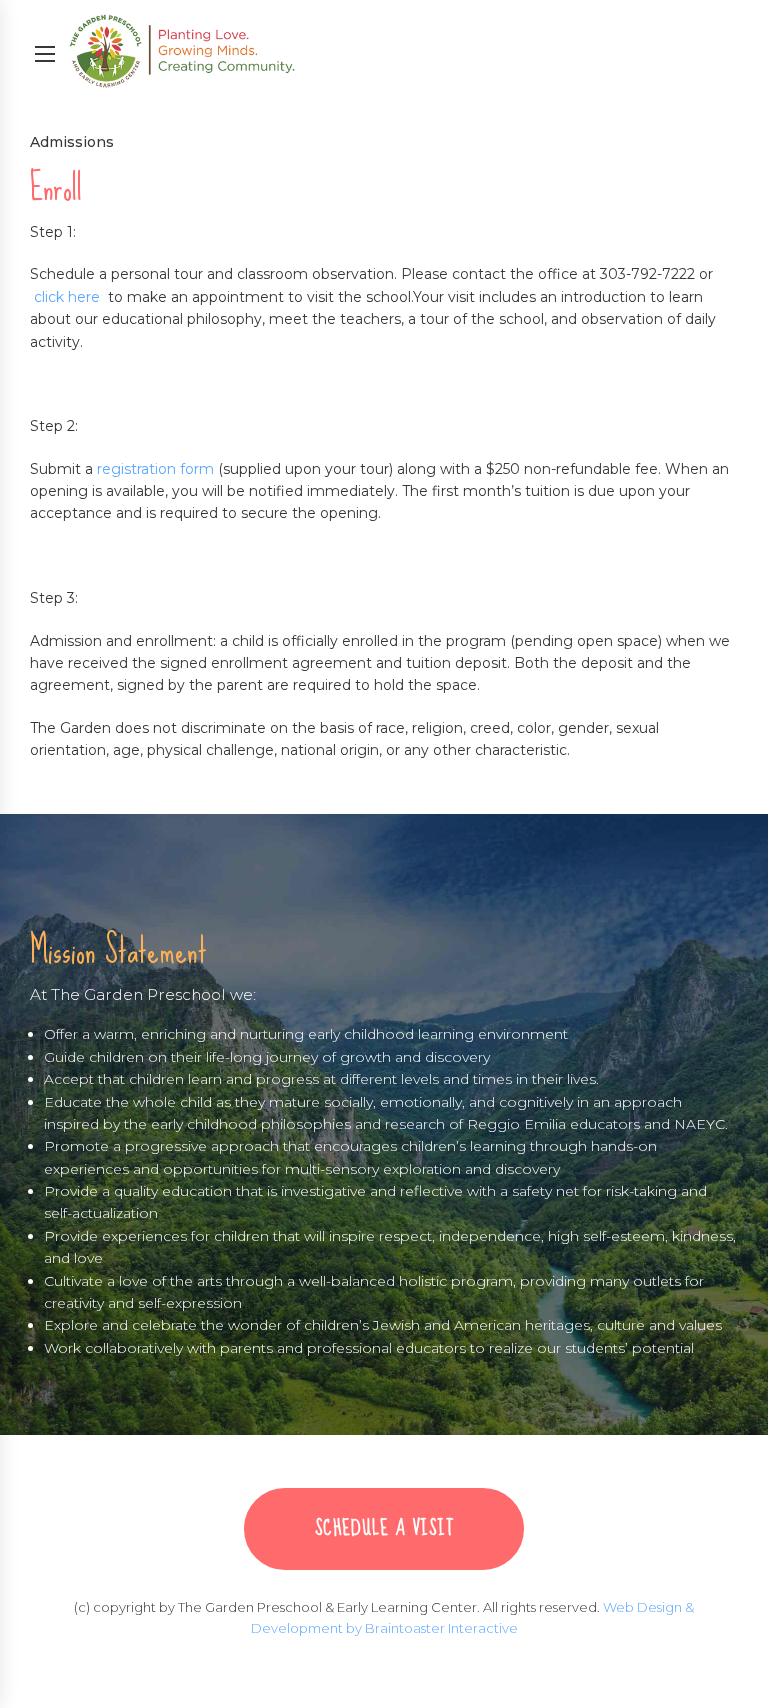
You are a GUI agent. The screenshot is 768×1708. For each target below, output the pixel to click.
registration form (155, 469)
